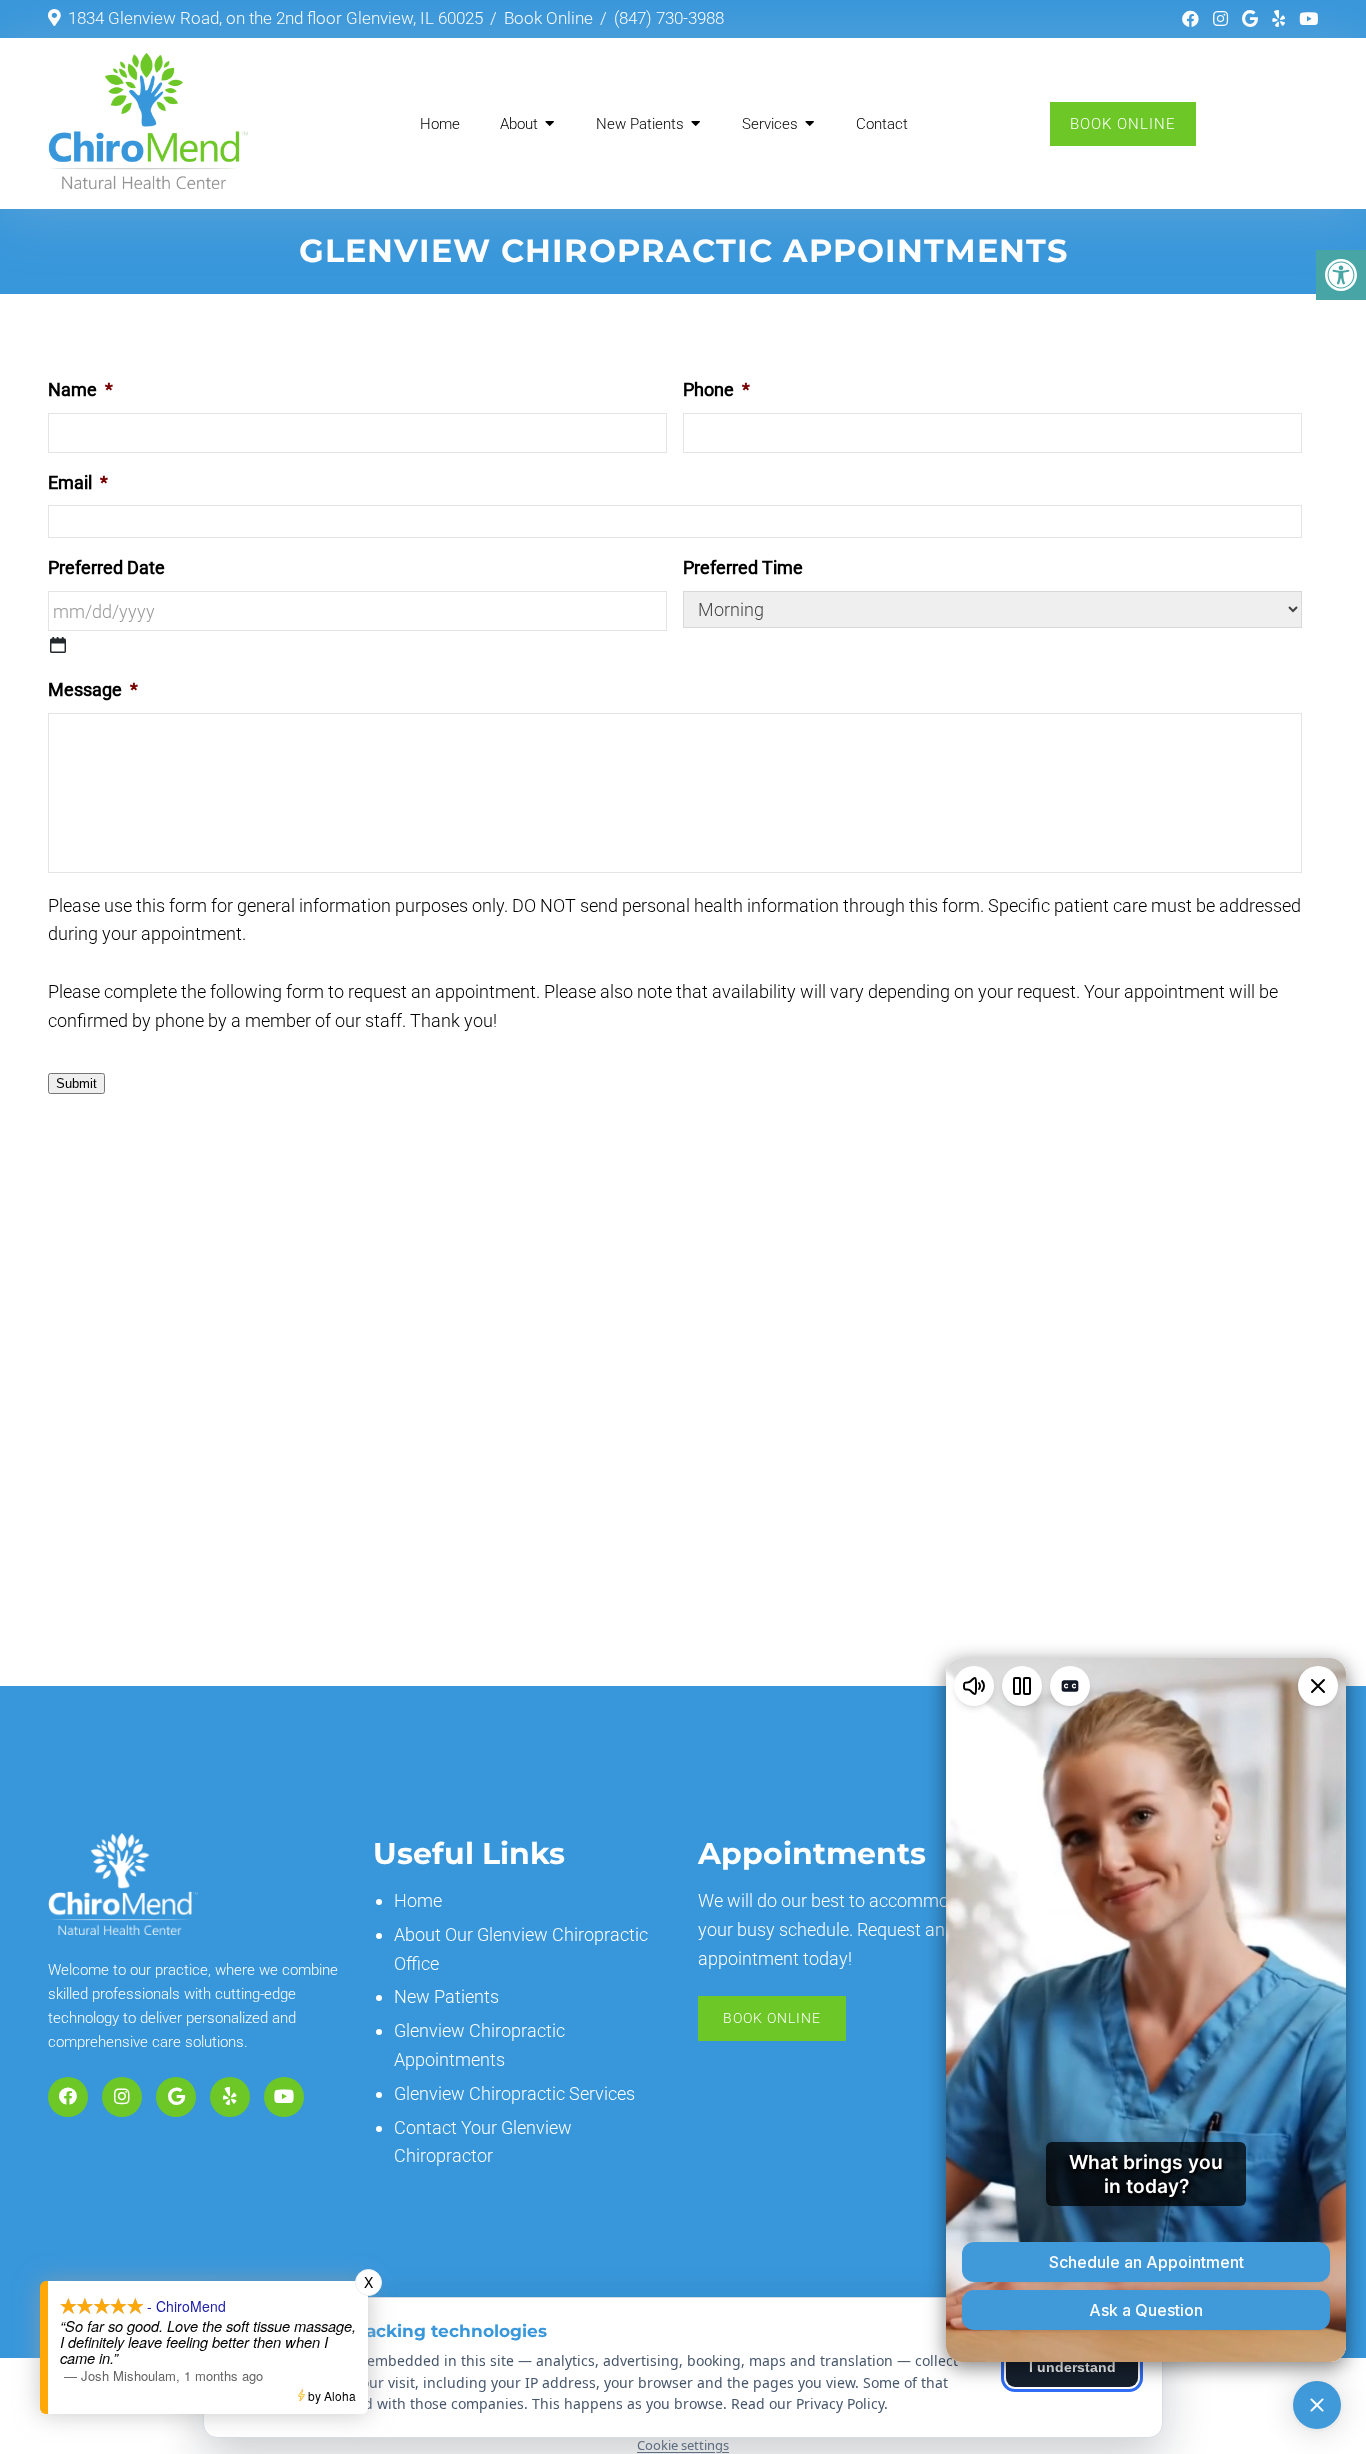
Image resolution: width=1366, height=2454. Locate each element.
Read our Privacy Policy (807, 2403)
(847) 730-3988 (669, 18)
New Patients (640, 124)
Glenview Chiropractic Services (514, 2093)
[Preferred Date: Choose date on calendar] (58, 645)
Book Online (548, 18)
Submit (76, 1083)
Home (440, 124)
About (519, 124)
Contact (882, 124)
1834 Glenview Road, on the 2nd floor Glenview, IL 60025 (275, 18)
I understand (1072, 2367)
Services (770, 124)
